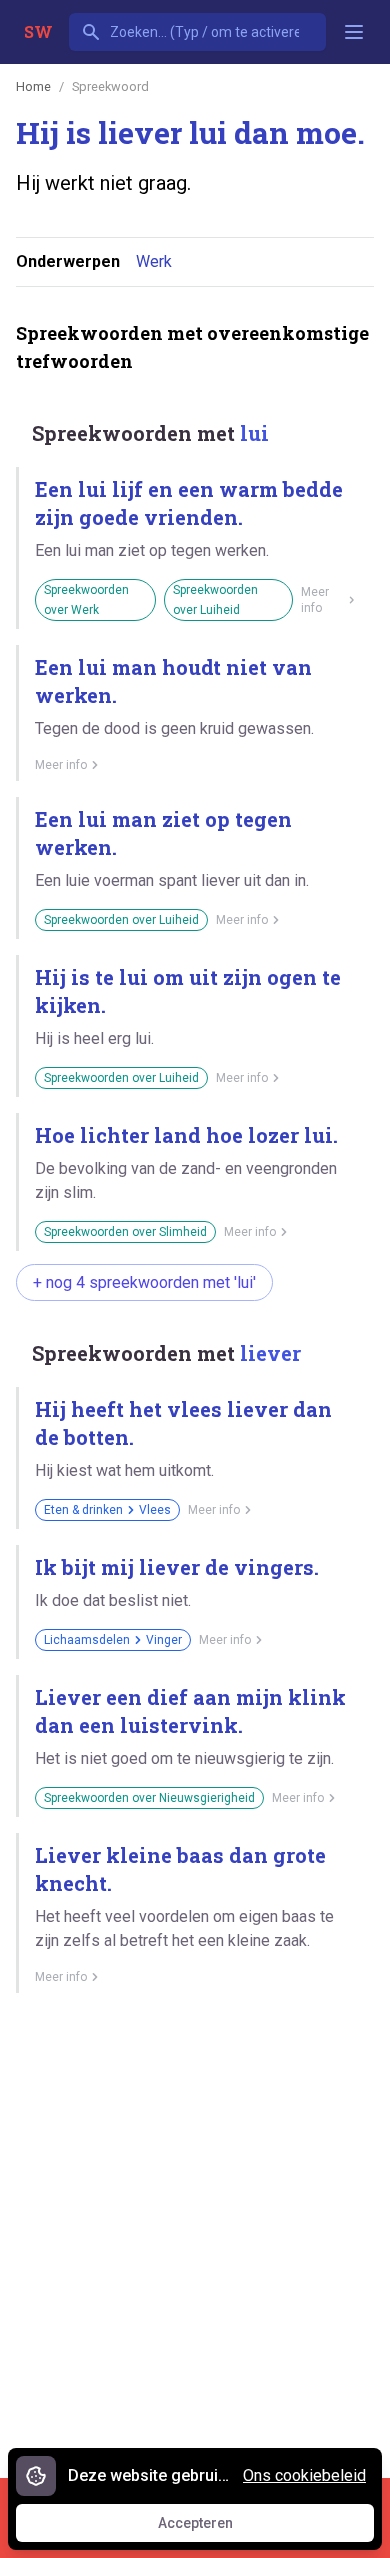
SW (38, 31)
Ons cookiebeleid (304, 2475)
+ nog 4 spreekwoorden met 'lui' (144, 1282)
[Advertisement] (195, 2228)
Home (33, 86)
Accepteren (214, 2528)
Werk (154, 261)
